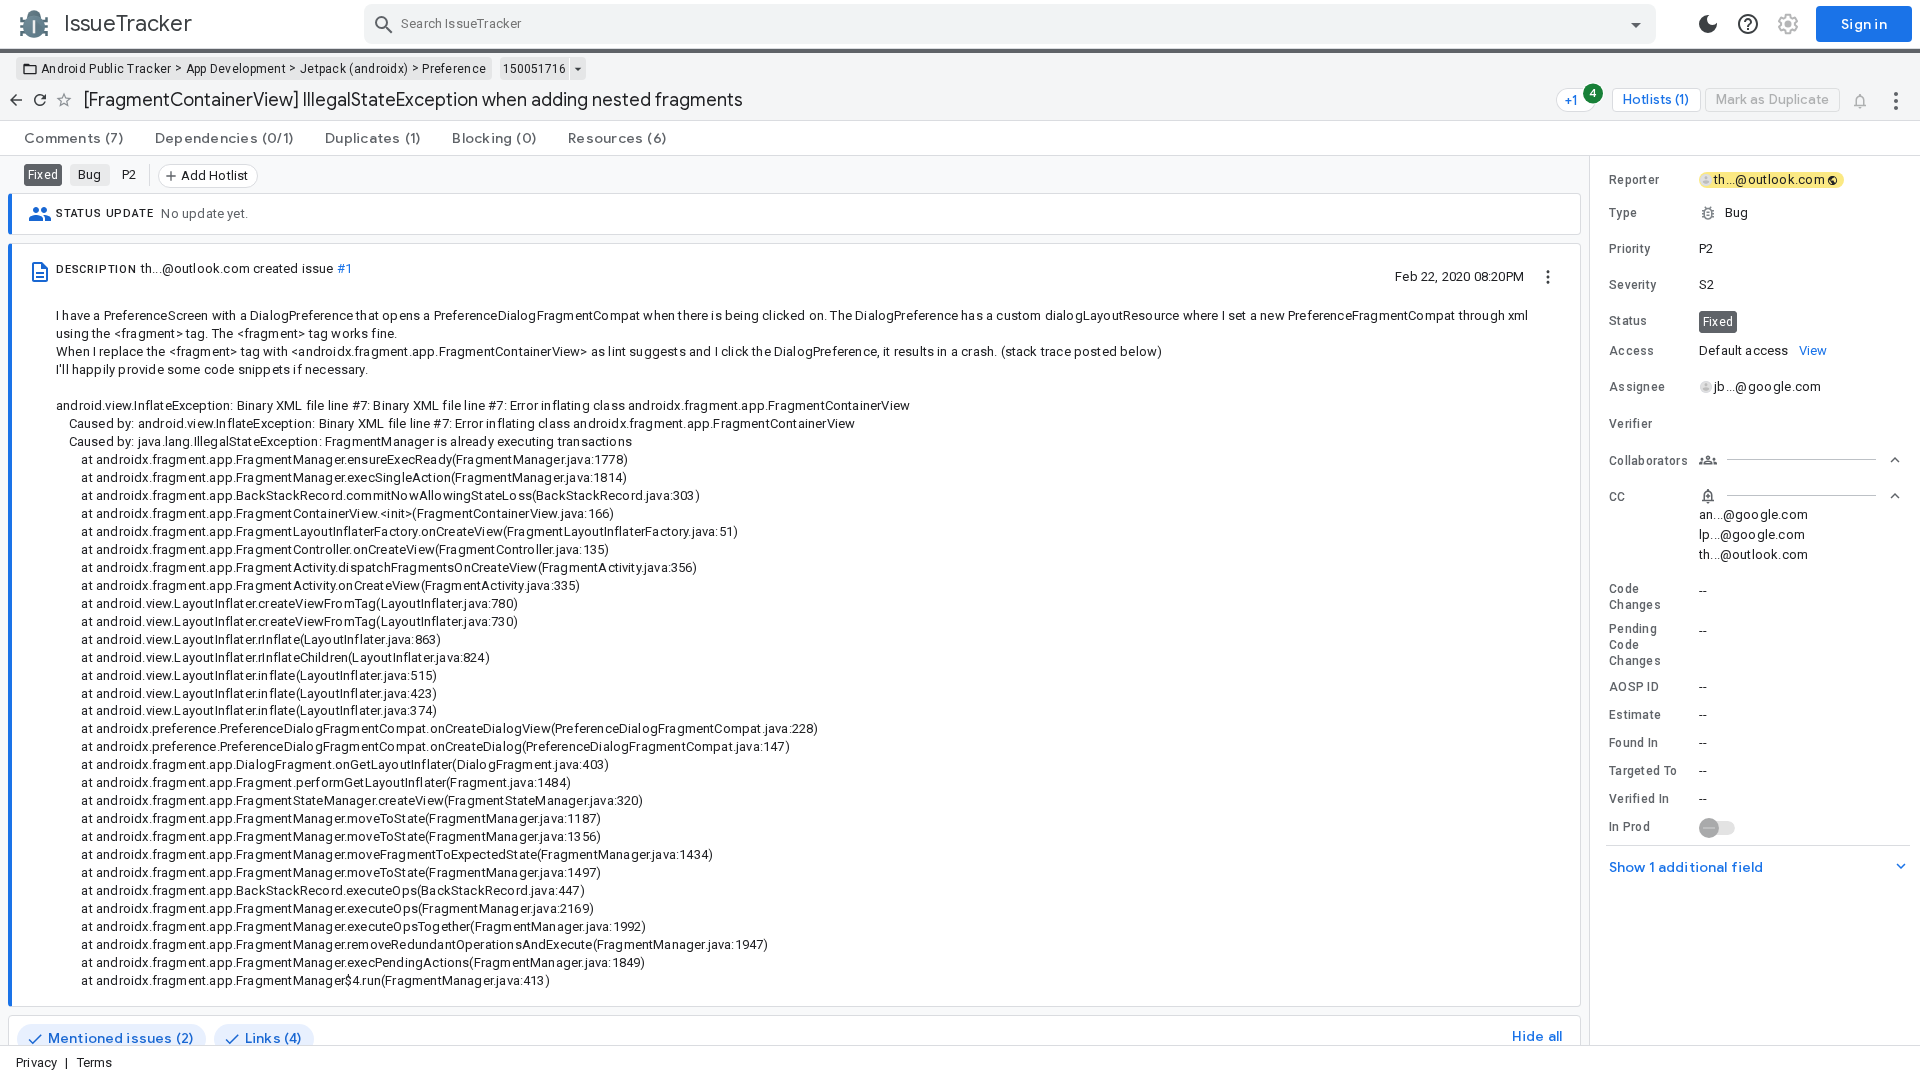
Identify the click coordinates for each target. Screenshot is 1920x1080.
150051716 (534, 69)
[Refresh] (40, 100)
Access (1632, 351)
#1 (344, 268)
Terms (95, 1062)
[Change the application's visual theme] (1708, 24)
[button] (1755, 213)
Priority (1629, 249)
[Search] (384, 24)
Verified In (1639, 799)
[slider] (1593, 600)
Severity (1632, 285)
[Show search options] (1636, 24)
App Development (236, 69)
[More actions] (1896, 100)
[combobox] (1012, 24)
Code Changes (1635, 597)
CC (1617, 497)
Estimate (1635, 715)
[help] (1748, 24)
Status (1628, 321)
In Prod (1629, 827)
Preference (454, 69)
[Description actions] (1548, 276)
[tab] (73, 138)
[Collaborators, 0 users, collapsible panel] (1800, 460)
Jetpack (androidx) (354, 69)
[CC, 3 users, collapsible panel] (1800, 496)
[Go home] (16, 100)
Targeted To (1643, 771)
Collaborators (1648, 461)
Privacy (36, 1062)
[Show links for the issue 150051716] (577, 69)
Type (1623, 213)
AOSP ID (1634, 687)
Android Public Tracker (106, 69)
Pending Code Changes (1635, 645)
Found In (1633, 743)
